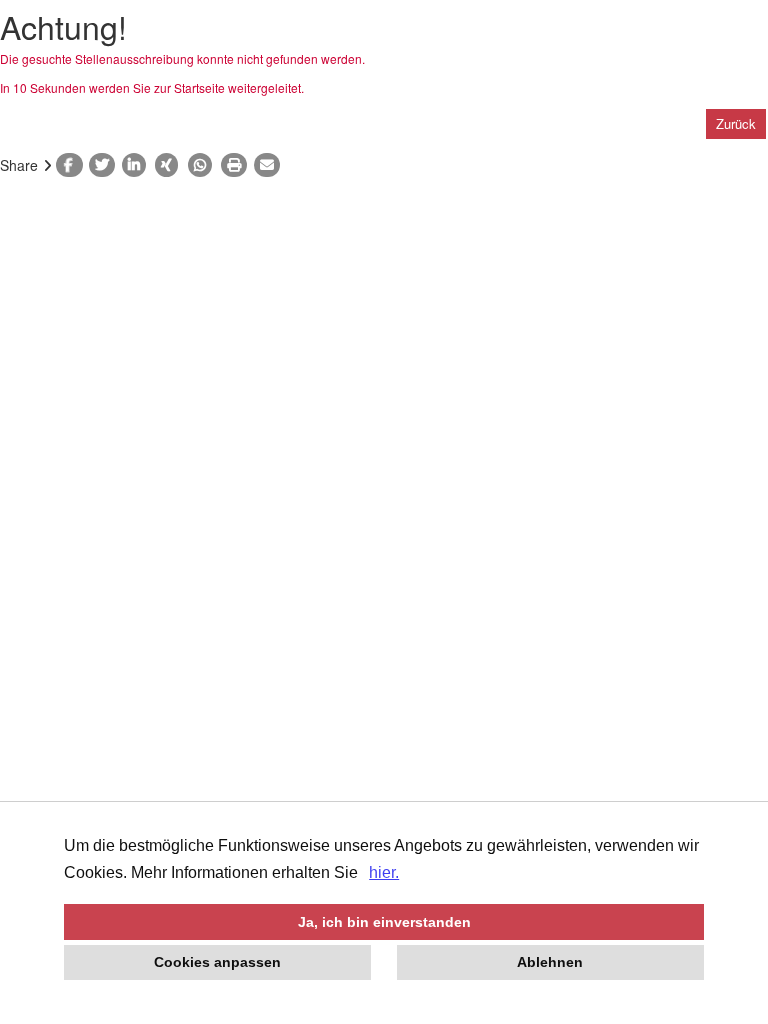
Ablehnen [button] (550, 962)
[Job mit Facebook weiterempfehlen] (72, 165)
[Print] (237, 165)
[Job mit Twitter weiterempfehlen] (105, 165)
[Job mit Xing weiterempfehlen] (171, 165)
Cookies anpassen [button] (217, 962)
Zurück (736, 123)
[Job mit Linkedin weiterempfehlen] (138, 165)
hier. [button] (384, 872)
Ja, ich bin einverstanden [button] (384, 922)
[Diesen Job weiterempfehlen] (270, 165)
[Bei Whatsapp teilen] (204, 165)
